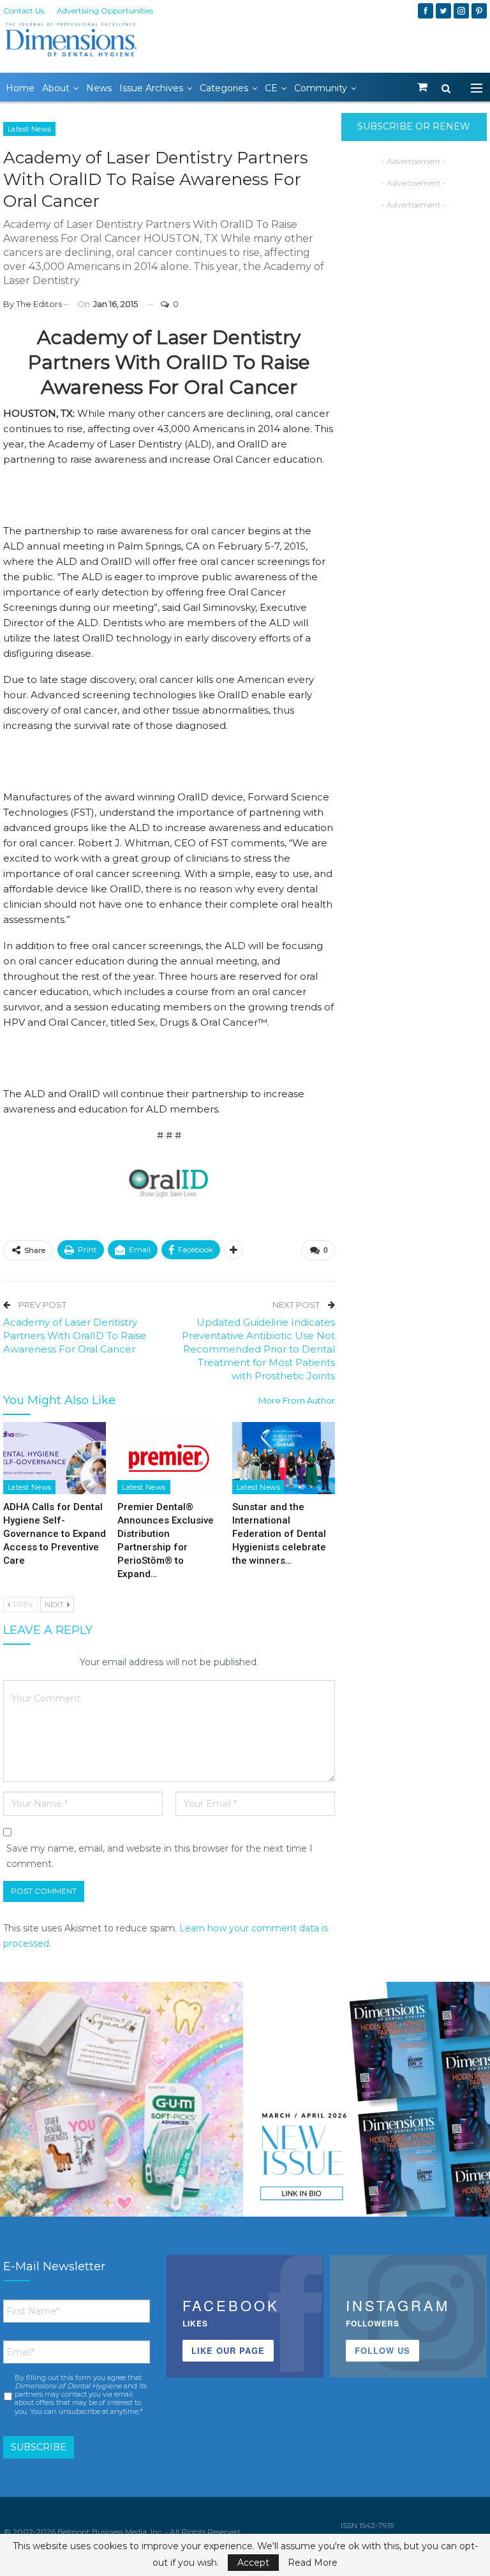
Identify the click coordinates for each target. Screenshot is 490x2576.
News (99, 88)
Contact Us (24, 11)
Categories (224, 88)
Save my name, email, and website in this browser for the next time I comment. (160, 1856)
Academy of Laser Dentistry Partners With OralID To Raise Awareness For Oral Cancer (75, 1336)
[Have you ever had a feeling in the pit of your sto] (368, 2103)
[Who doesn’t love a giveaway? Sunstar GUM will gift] (122, 2103)
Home (20, 88)
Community (321, 88)
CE (271, 88)
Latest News (29, 129)
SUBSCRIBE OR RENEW (414, 126)
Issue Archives (151, 88)
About (56, 88)
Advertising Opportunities (105, 11)
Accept (253, 2563)
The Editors (39, 304)
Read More (313, 2563)
